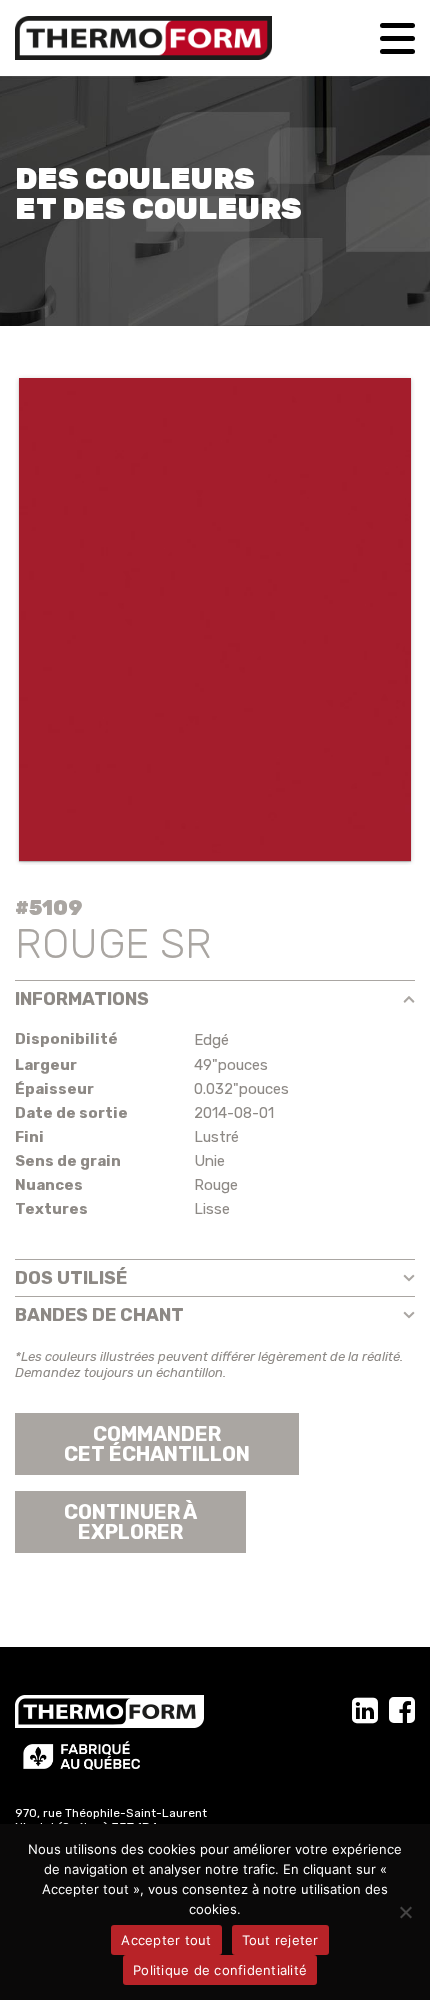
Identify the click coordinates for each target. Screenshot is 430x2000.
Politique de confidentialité (220, 1970)
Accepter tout (166, 1940)
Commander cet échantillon (157, 1444)
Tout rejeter (280, 1940)
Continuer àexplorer (130, 1522)
